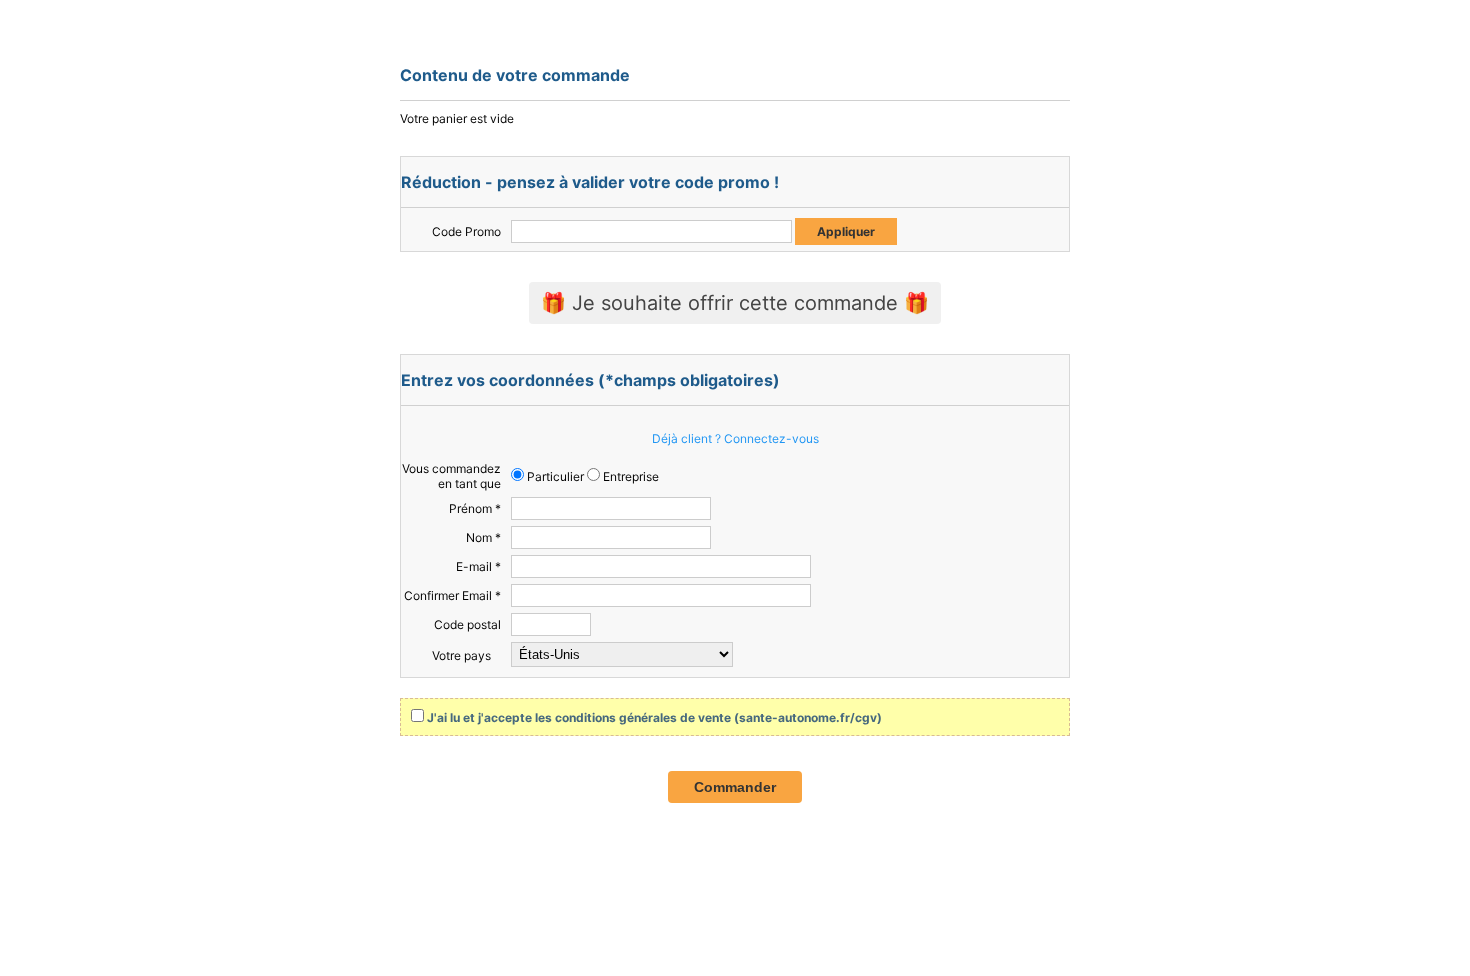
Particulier (554, 476)
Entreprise (629, 476)
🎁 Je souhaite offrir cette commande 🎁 (735, 303)
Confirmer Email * (452, 595)
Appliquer (846, 231)
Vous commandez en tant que (451, 476)
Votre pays (461, 655)
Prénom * (475, 508)
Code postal (467, 624)
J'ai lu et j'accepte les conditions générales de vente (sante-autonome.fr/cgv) (654, 717)
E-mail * (478, 566)
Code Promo (466, 231)
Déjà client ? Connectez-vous (735, 438)
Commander (735, 787)
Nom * (483, 537)
